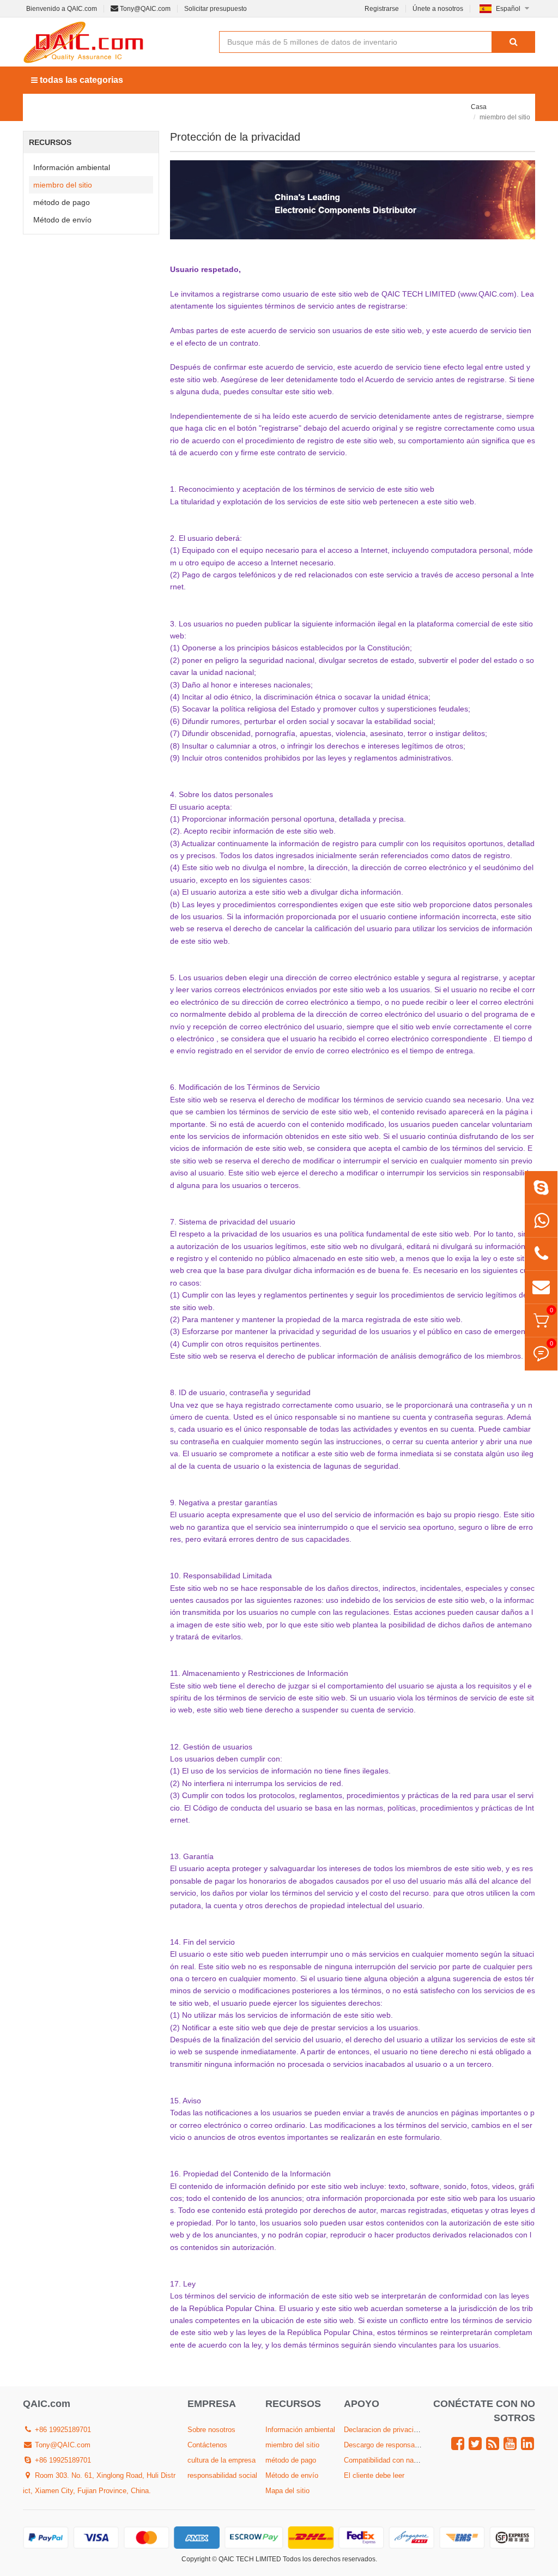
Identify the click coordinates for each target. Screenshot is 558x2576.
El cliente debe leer (374, 2475)
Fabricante (151, 107)
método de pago (62, 202)
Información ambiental (72, 167)
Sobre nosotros (425, 107)
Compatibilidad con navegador (391, 2460)
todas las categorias (80, 80)
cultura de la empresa (222, 2460)
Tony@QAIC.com (144, 9)
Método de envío (62, 220)
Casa (479, 107)
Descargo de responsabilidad (389, 2445)
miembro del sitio (63, 185)
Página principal (69, 107)
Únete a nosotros (438, 9)
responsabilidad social (222, 2475)
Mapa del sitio (287, 2491)
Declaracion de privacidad (384, 2430)
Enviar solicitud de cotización (260, 107)
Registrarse (382, 9)
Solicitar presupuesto (216, 9)
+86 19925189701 (62, 2430)
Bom (357, 107)
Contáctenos (207, 2445)
